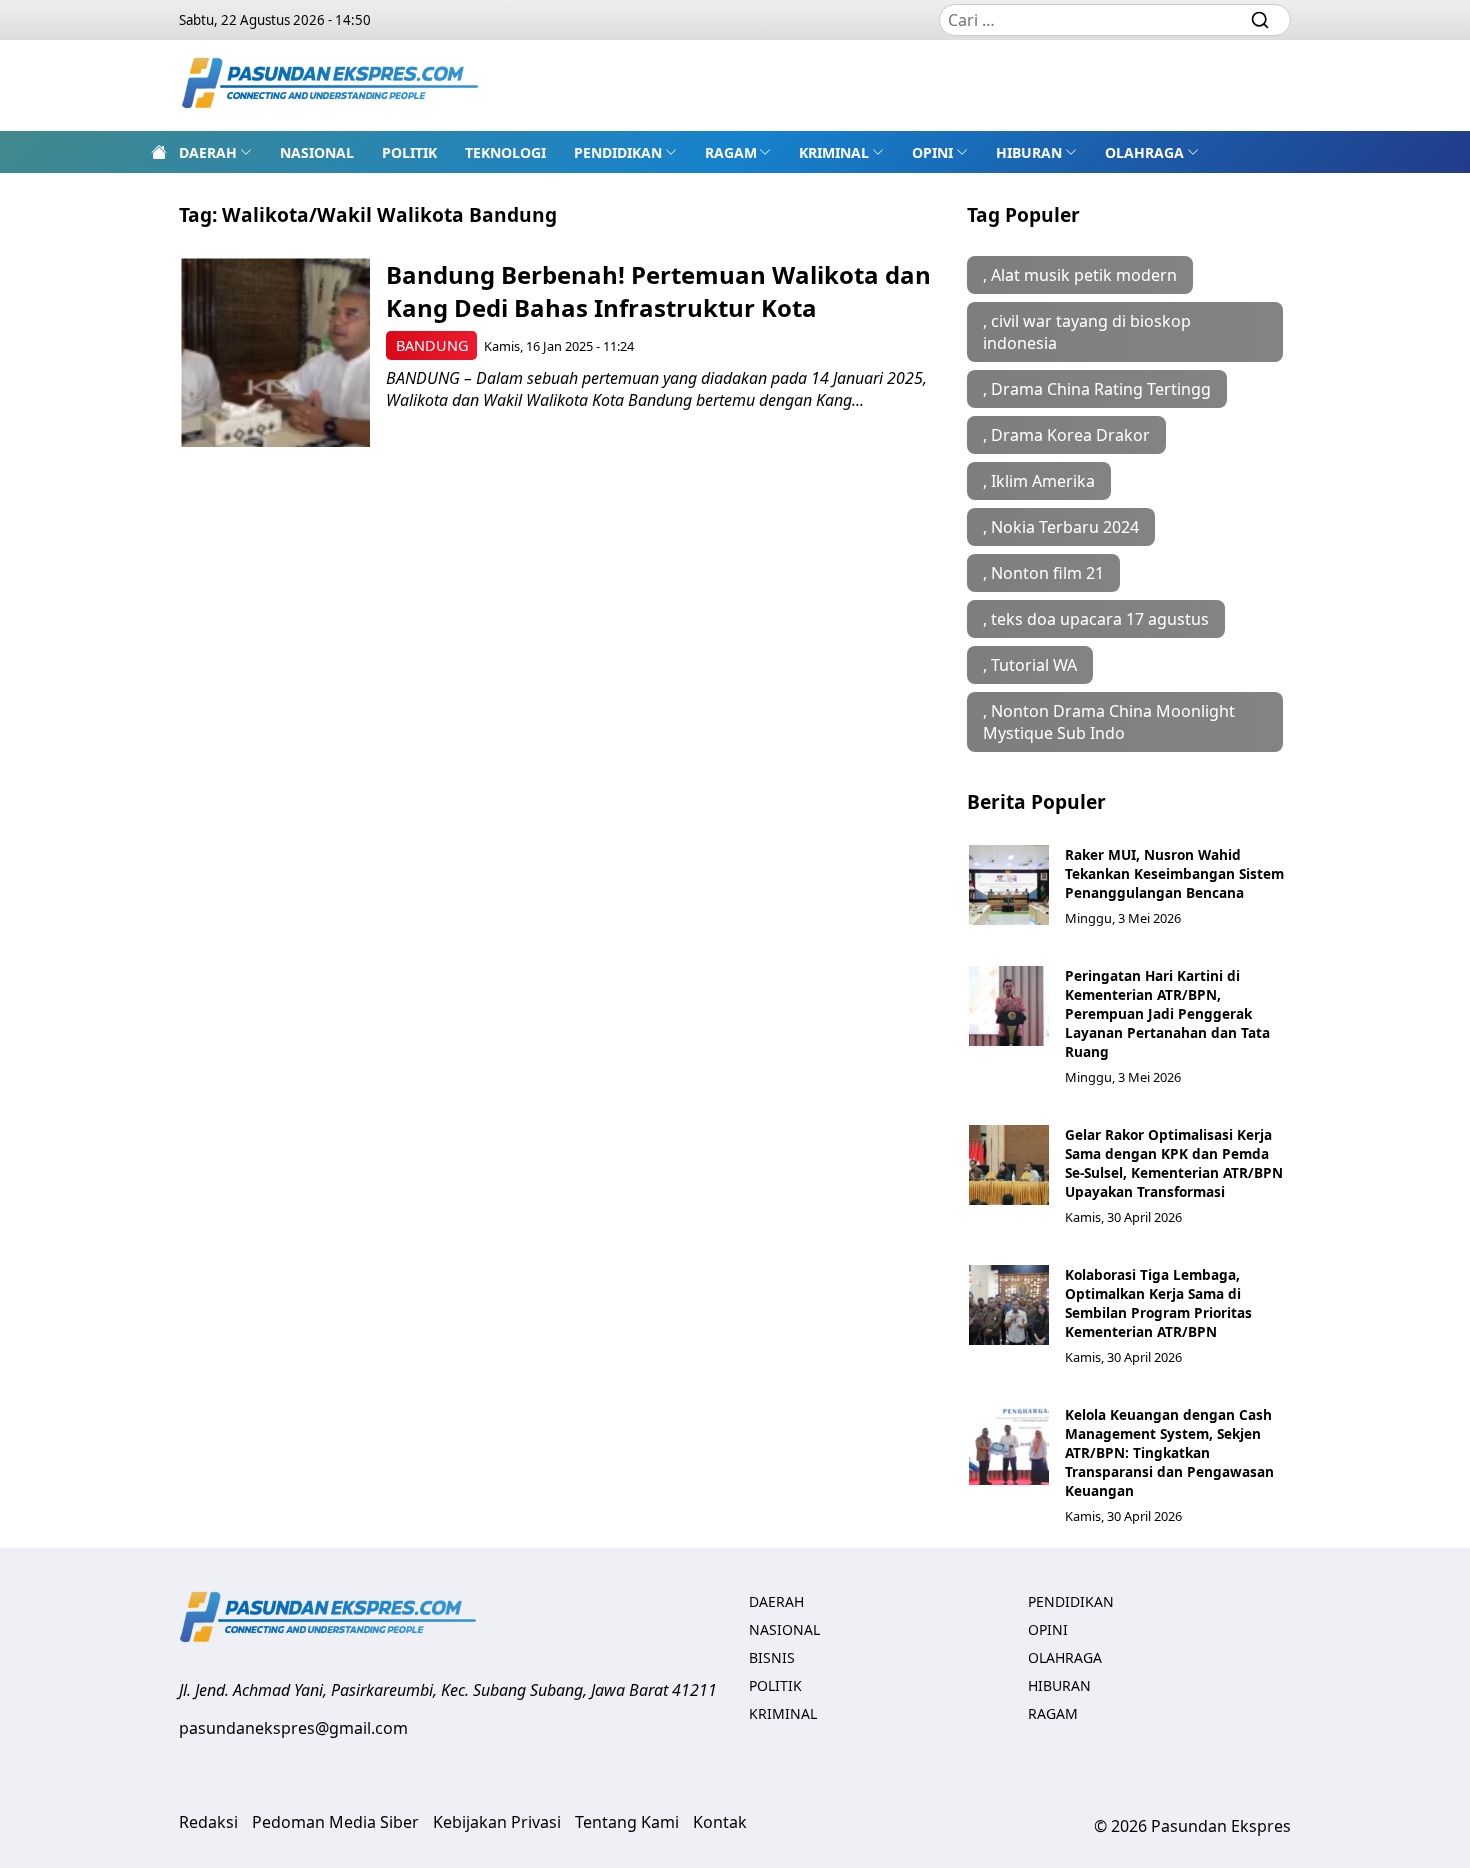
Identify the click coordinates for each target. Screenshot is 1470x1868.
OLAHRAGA (1144, 152)
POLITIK (409, 152)
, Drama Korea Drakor (1066, 435)
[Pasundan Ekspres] (331, 85)
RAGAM (731, 152)
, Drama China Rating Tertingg (1097, 389)
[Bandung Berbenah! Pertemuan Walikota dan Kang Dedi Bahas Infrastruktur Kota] (275, 352)
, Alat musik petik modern (1080, 275)
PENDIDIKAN (618, 152)
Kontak (720, 1822)
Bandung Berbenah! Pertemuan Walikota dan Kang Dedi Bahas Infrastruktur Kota (658, 291)
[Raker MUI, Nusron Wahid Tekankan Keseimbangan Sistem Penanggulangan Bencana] (1009, 885)
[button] (215, 152)
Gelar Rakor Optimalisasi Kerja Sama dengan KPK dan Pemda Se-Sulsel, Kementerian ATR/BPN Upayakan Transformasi (1174, 1163)
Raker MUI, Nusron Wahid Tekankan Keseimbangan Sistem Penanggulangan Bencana (1174, 873)
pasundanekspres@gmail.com (293, 1728)
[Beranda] (159, 152)
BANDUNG (432, 345)
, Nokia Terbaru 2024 (1061, 527)
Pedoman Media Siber (335, 1822)
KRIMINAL (834, 152)
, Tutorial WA (1030, 665)
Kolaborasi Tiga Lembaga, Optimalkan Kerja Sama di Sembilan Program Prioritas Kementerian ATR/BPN (1158, 1303)
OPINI (932, 152)
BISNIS (772, 1657)
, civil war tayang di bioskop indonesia (1087, 332)
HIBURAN (1029, 152)
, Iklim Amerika (1039, 481)
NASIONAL (317, 152)
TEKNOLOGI (505, 152)
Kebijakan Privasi (497, 1822)
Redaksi (208, 1822)
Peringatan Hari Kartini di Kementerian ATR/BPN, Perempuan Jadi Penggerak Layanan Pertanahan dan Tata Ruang (1167, 1013)
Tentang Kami (627, 1822)
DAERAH (208, 152)
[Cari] (1260, 20)
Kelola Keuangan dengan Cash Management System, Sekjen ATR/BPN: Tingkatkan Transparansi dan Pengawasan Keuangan (1169, 1452)
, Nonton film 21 (1043, 573)
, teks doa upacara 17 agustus (1096, 619)
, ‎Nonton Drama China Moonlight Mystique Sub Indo (1109, 722)
